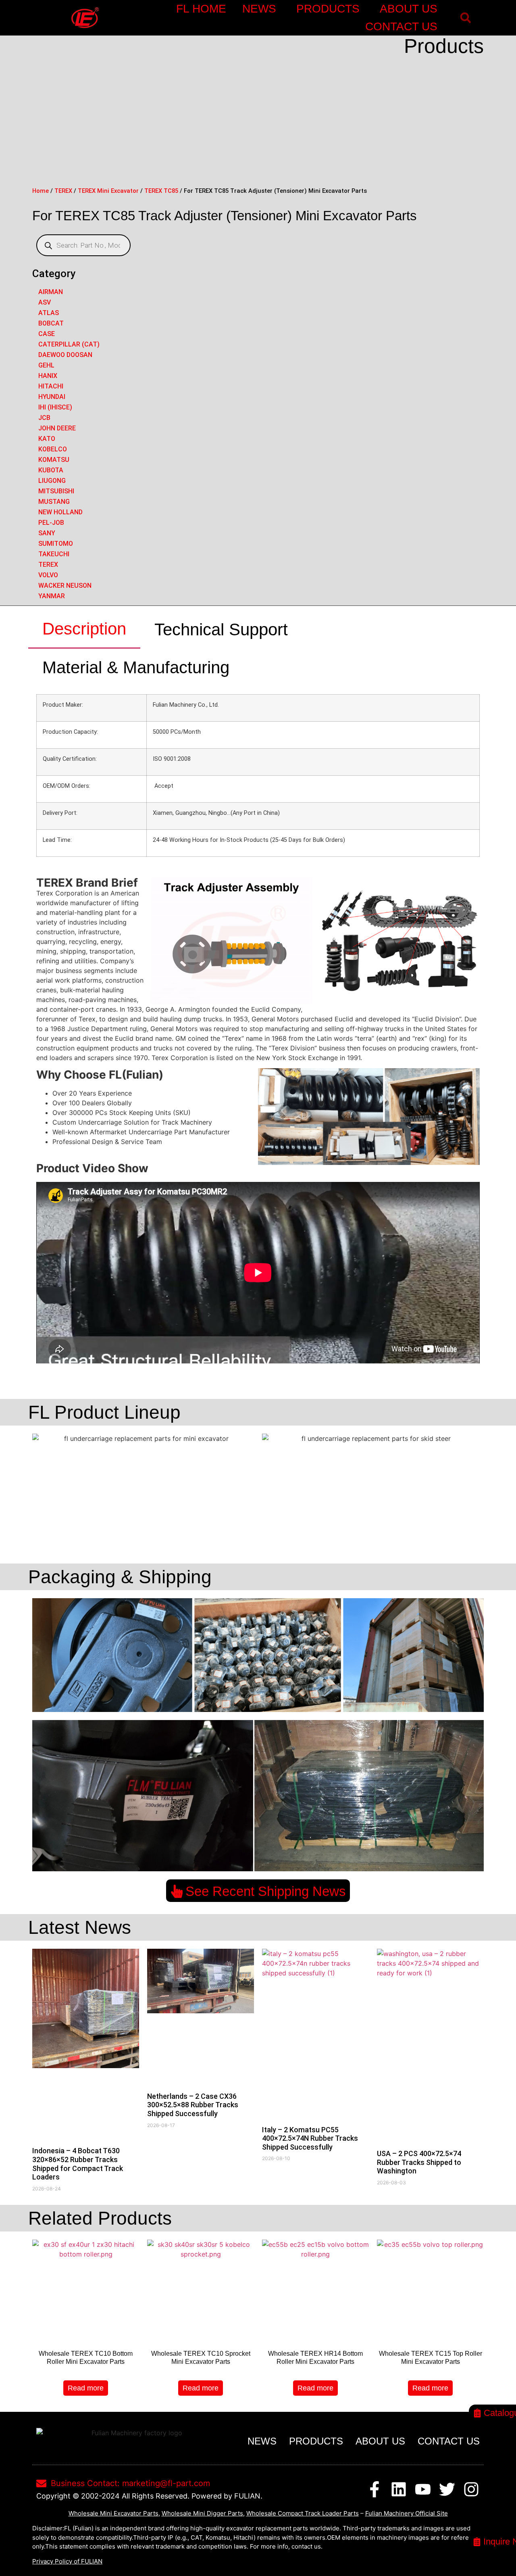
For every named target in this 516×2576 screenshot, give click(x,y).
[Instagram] (471, 2489)
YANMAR (52, 596)
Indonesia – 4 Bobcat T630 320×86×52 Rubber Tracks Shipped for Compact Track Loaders (78, 2164)
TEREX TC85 (161, 191)
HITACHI (51, 386)
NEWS (259, 9)
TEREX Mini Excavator (108, 191)
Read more (86, 2388)
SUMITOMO (56, 544)
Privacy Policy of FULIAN (67, 2561)
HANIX (48, 376)
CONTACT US (401, 26)
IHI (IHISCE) (55, 407)
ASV (45, 302)
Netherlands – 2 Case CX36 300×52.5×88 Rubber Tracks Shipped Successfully (193, 2105)
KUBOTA (51, 470)
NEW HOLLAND (60, 512)
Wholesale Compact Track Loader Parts (303, 2513)
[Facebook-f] (375, 2489)
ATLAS (49, 313)
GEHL (46, 365)
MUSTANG (54, 502)
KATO (47, 439)
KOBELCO (53, 449)
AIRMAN (51, 292)
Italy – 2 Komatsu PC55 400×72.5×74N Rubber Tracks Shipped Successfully (310, 2138)
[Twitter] (447, 2489)
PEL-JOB (51, 523)
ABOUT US (409, 9)
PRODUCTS (328, 9)
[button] (465, 18)
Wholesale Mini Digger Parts (202, 2513)
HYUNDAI (52, 397)
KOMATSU (54, 460)
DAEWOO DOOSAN (65, 355)
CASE (47, 334)
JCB (44, 418)
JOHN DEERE (57, 428)
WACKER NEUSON (65, 586)
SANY (47, 533)
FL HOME (201, 9)
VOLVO (48, 575)
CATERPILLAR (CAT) (69, 344)
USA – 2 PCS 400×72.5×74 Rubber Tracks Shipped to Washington (419, 2162)
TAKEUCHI (54, 554)
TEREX (63, 191)
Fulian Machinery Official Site (407, 2513)
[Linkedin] (399, 2489)
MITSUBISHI (56, 491)
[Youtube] (423, 2489)
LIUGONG (52, 481)
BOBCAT (51, 323)
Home (41, 191)
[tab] (84, 629)
